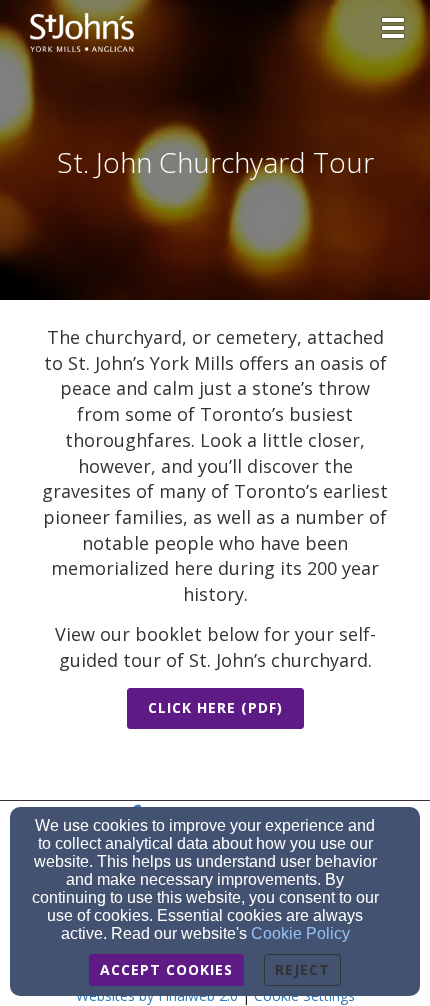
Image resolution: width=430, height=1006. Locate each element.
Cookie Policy (300, 933)
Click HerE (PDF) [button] (215, 707)
